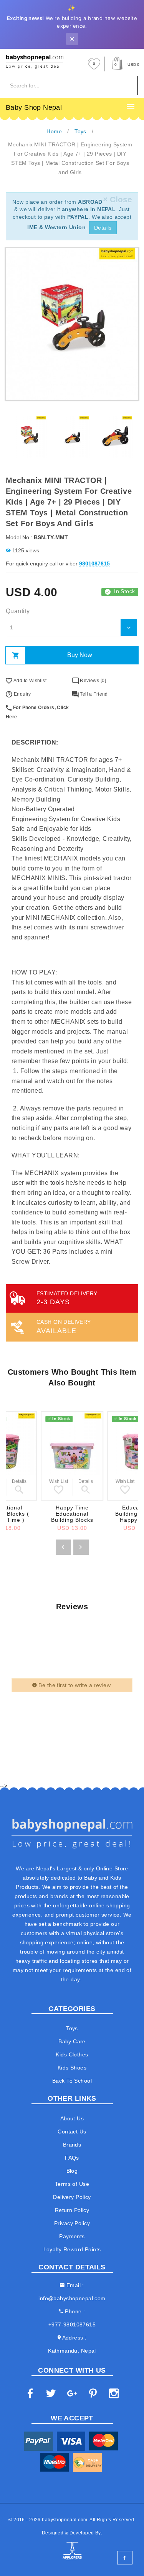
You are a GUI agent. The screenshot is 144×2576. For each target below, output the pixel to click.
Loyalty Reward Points (72, 2249)
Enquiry (22, 694)
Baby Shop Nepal (34, 107)
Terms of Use (72, 2184)
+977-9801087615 (72, 2324)
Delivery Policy (72, 2197)
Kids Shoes (72, 2068)
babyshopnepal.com (65, 2520)
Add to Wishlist (29, 681)
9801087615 (94, 563)
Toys (72, 2028)
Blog (72, 2171)
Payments (72, 2236)
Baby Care (72, 2041)
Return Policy (72, 2210)
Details (103, 228)
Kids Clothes (72, 2054)
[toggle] (131, 107)
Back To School (72, 2081)
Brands (72, 2145)
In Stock (124, 591)
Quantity (18, 611)
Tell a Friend (93, 694)
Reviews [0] (92, 681)
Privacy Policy (72, 2223)
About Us (72, 2118)
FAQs (72, 2158)
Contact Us (72, 2132)
